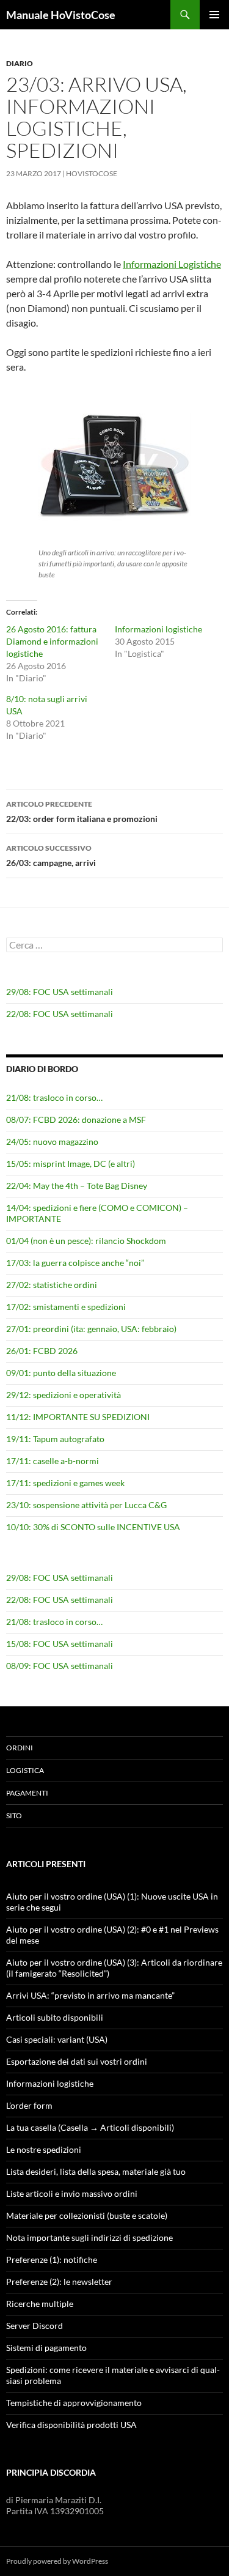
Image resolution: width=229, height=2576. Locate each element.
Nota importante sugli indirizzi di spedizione (89, 2237)
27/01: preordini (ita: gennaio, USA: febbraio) (91, 1329)
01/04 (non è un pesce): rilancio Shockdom (86, 1241)
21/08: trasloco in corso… (54, 1097)
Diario (20, 63)
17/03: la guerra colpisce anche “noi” (75, 1263)
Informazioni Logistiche (172, 264)
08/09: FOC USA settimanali (60, 1666)
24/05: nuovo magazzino (52, 1142)
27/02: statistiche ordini (52, 1285)
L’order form (29, 2105)
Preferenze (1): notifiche (52, 2260)
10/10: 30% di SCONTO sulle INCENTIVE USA (93, 1527)
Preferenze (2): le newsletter (59, 2282)
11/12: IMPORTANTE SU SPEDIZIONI (78, 1417)
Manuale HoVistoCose (61, 15)
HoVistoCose (92, 173)
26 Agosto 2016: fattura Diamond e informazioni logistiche (52, 641)
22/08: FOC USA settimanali (60, 1014)
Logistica (25, 1770)
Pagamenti (27, 1793)
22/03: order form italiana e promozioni (82, 812)
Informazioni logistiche (158, 629)
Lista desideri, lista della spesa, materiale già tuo (96, 2171)
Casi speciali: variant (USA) (57, 2039)
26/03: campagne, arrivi (51, 856)
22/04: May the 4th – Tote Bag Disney (77, 1186)
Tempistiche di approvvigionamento (74, 2403)
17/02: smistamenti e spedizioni (66, 1307)
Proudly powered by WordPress (57, 2561)
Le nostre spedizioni (44, 2149)
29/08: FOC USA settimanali (60, 992)
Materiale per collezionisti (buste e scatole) (87, 2215)
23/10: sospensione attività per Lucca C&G (86, 1505)
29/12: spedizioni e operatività (64, 1395)
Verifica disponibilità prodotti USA (71, 2425)
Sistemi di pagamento (46, 2348)
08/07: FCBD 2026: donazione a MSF (76, 1120)
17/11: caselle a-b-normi (53, 1461)
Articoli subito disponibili (55, 2017)
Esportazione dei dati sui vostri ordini (77, 2061)
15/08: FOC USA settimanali (60, 1644)
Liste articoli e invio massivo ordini (72, 2193)
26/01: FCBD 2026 (42, 1351)
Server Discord (35, 2326)
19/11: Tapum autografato (55, 1439)
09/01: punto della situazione (61, 1373)
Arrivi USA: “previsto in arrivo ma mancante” (90, 1995)
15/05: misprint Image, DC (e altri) (71, 1164)
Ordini (20, 1748)
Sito (14, 1815)
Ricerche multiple (40, 2304)
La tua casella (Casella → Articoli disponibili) (90, 2127)
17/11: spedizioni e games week (65, 1483)
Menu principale (214, 15)
